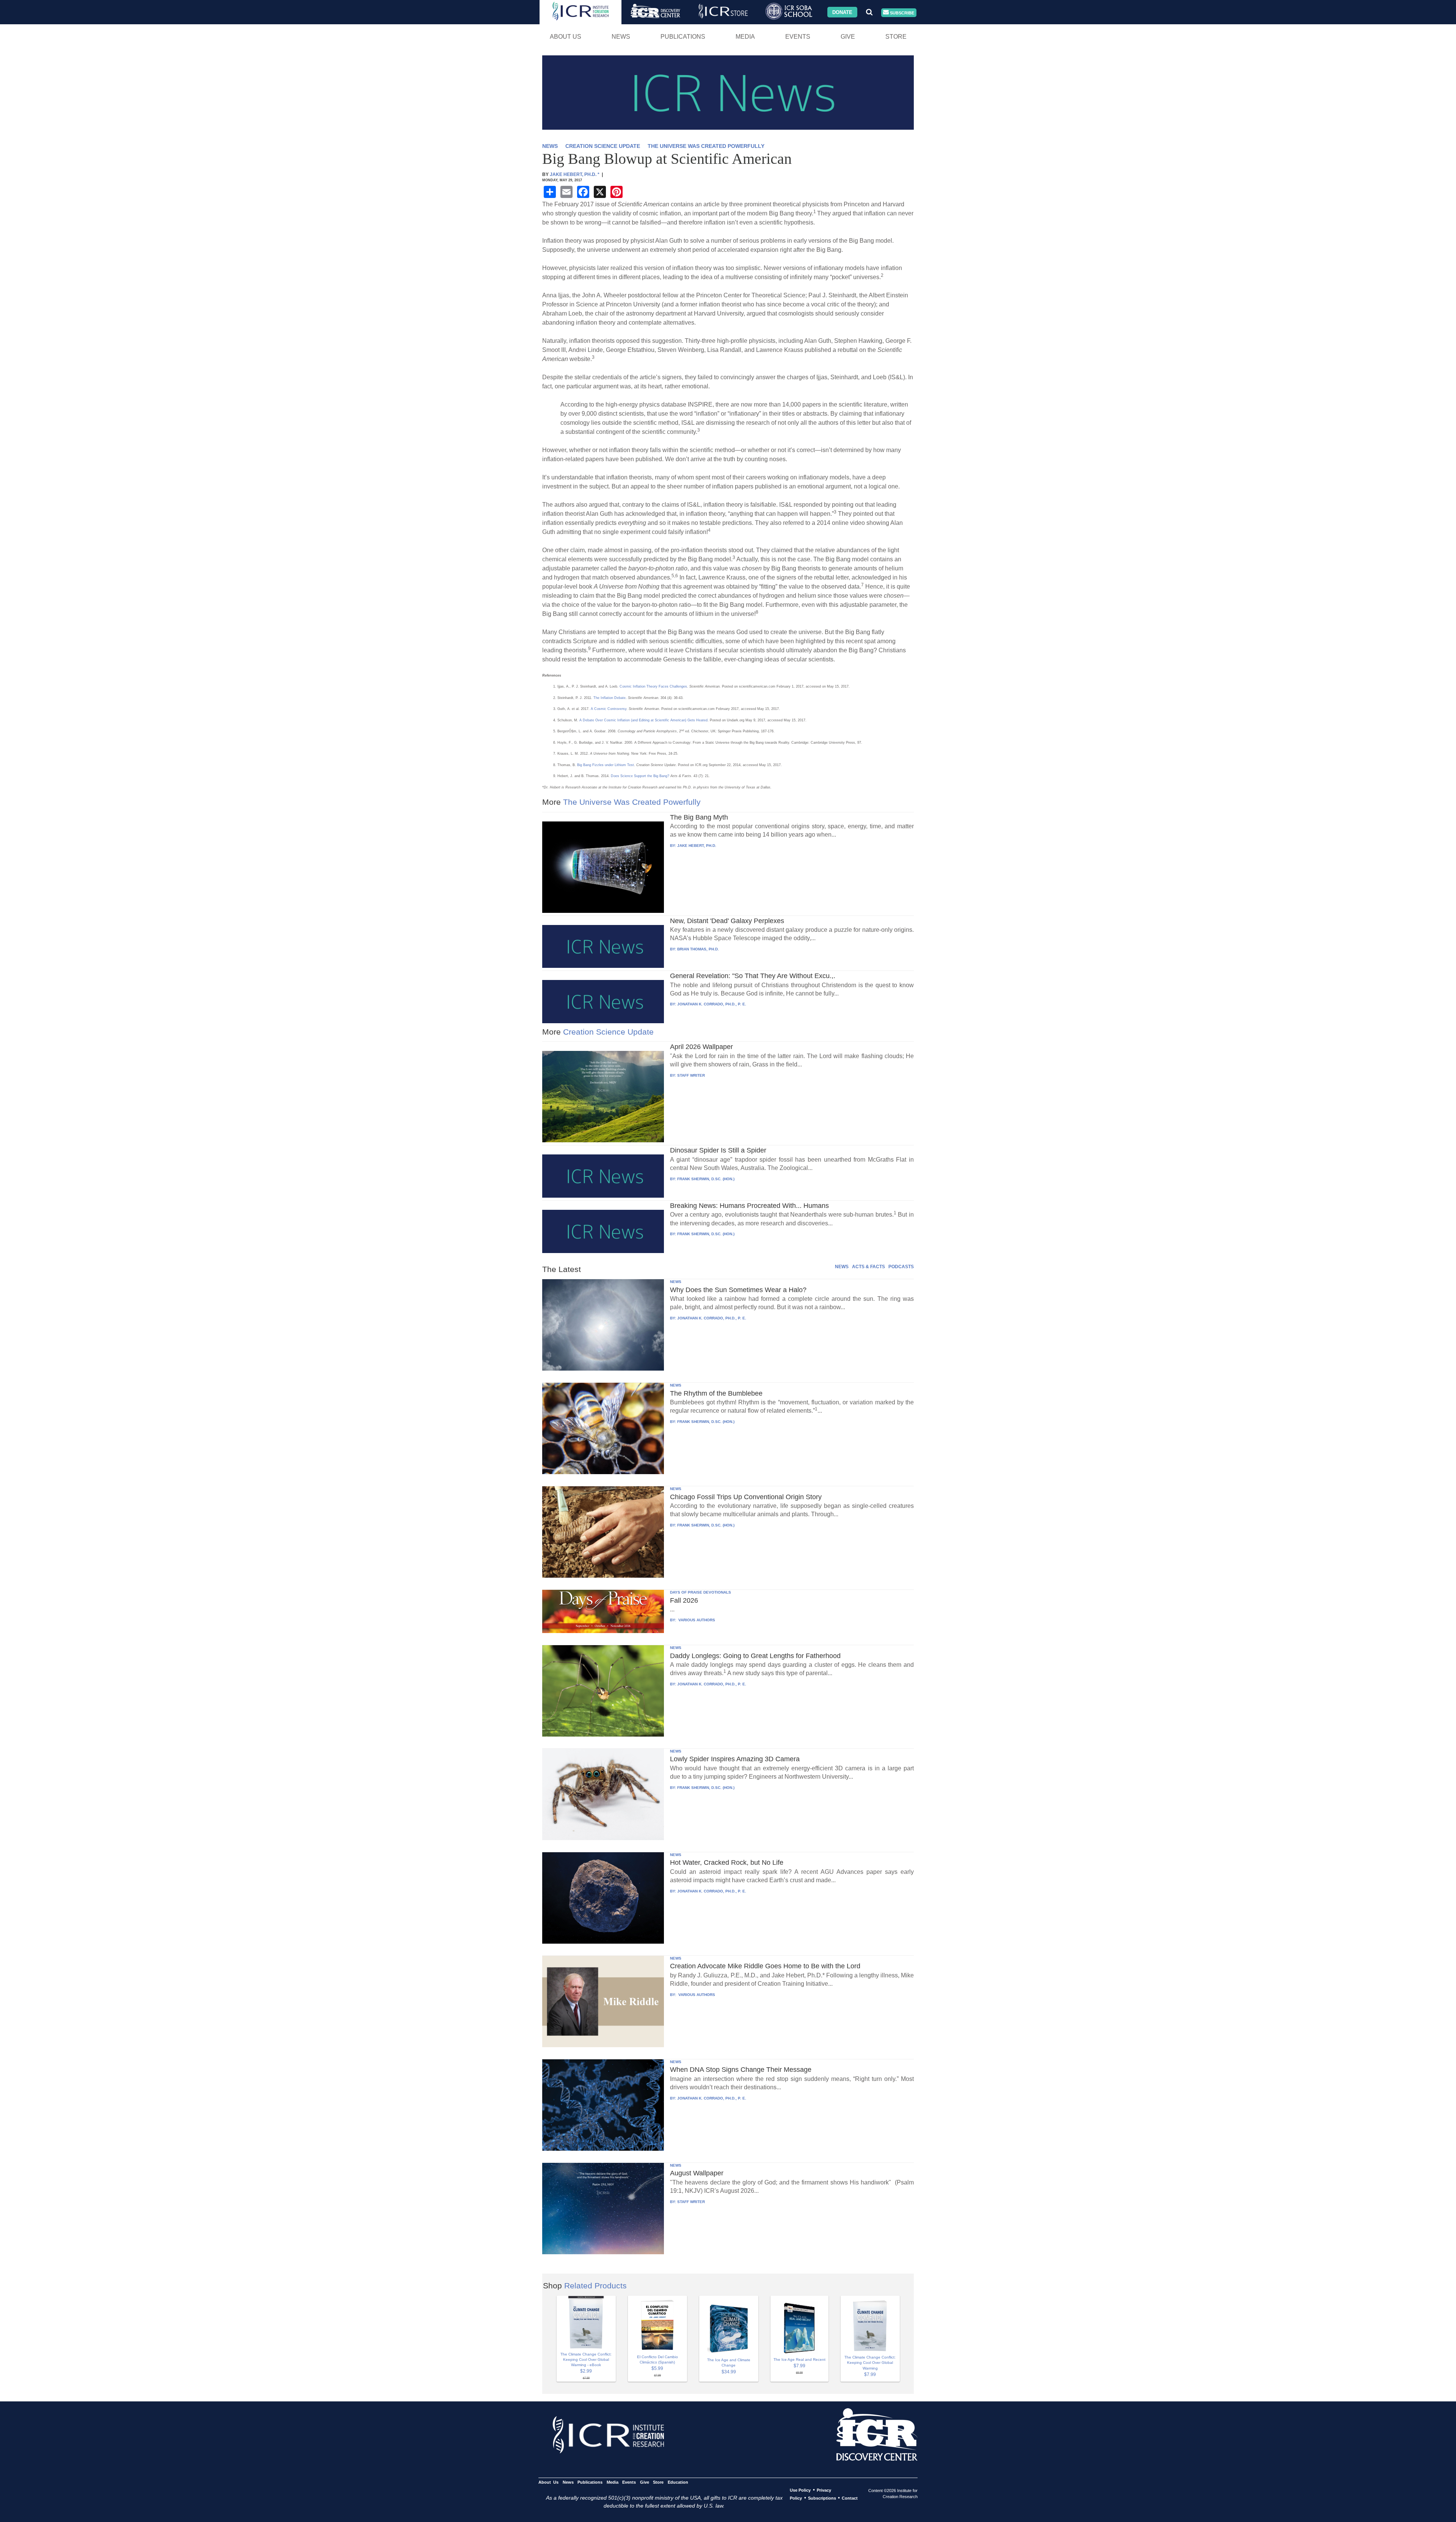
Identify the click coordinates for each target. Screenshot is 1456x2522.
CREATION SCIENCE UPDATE (603, 146)
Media (745, 37)
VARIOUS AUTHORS (696, 1620)
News (621, 37)
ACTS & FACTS (868, 1267)
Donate (842, 12)
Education (678, 2482)
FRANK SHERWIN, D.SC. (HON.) (706, 1179)
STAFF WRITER (691, 1075)
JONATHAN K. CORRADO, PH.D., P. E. (712, 1004)
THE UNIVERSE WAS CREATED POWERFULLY (706, 146)
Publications (683, 37)
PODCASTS (901, 1267)
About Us (566, 37)
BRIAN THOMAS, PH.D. (698, 949)
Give (848, 37)
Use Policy (800, 2490)
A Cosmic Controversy (609, 709)
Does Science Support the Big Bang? (640, 776)
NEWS (550, 146)
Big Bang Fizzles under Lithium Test (606, 765)
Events (798, 37)
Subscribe (901, 13)
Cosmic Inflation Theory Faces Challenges (653, 686)
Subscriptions (822, 2498)
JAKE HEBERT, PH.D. (697, 846)
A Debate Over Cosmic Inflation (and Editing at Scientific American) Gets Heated (643, 720)
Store (896, 37)
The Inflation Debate (610, 698)
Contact (850, 2498)
